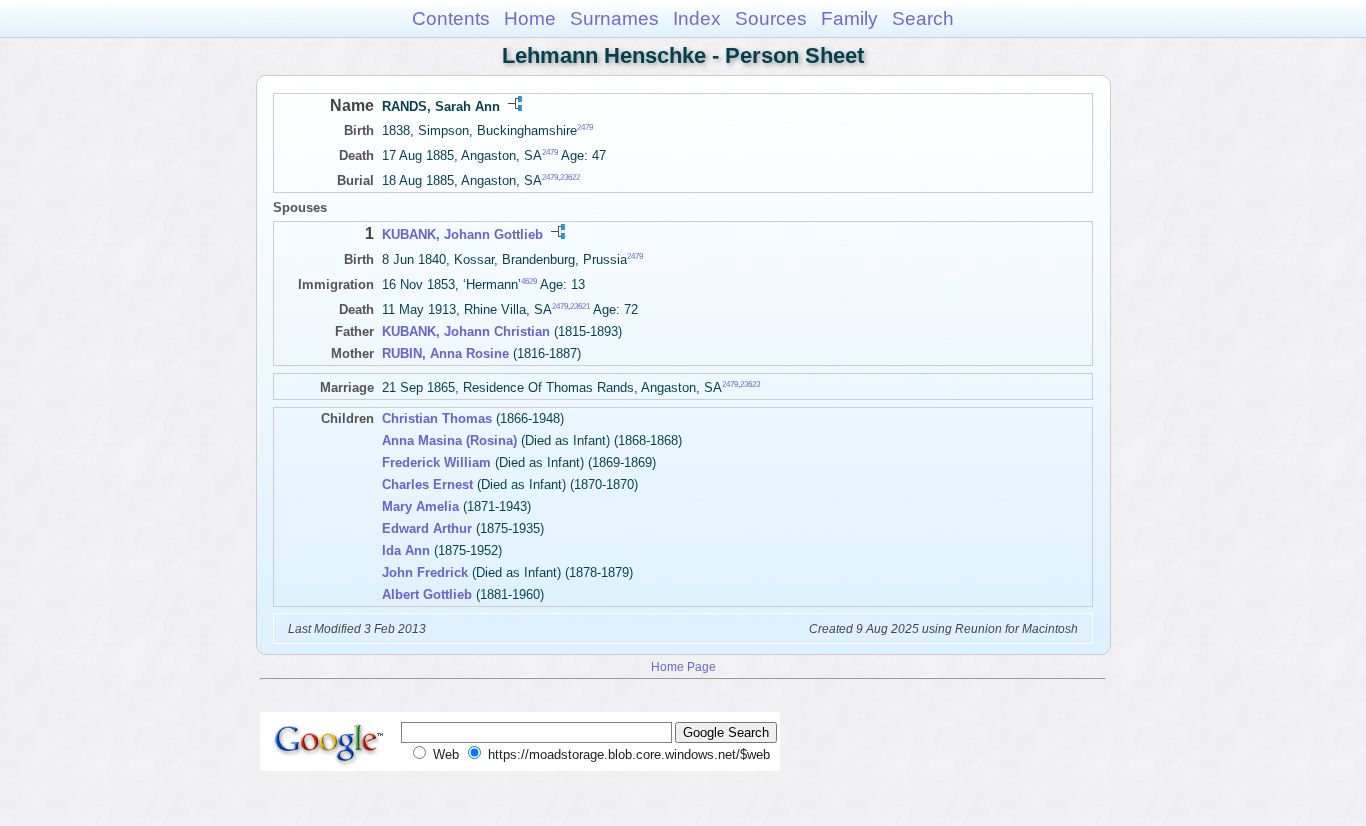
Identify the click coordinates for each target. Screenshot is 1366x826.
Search (923, 18)
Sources (771, 18)
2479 (585, 127)
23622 (570, 177)
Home (530, 18)
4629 (529, 281)
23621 (580, 306)
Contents (451, 18)
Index (697, 18)
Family (849, 18)
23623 (750, 384)
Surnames (614, 18)
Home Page (683, 666)
